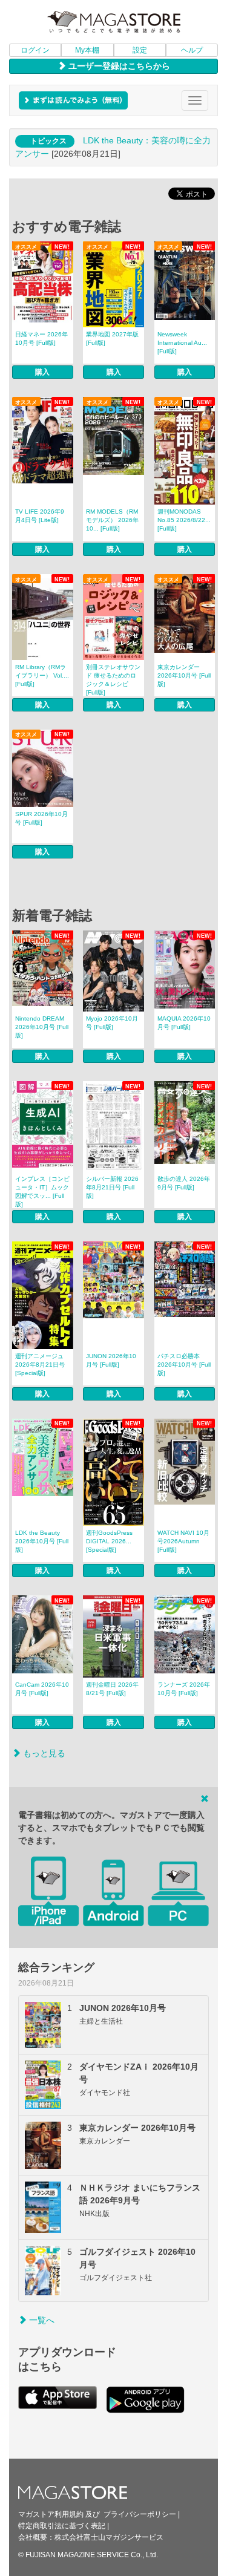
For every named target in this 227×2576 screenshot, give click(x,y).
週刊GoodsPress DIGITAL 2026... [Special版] (109, 1541)
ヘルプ (192, 50)
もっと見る (43, 1753)
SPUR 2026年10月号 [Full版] (41, 818)
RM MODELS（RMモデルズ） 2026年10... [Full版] (112, 520)
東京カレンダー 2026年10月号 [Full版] (184, 675)
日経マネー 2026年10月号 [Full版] (41, 338)
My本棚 (87, 50)
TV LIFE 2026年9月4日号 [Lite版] (40, 516)
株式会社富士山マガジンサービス (109, 2537)
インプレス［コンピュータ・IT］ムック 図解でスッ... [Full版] (42, 1192)
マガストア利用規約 (51, 2514)
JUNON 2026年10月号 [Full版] (111, 1360)
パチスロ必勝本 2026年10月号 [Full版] (184, 1365)
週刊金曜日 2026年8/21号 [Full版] (112, 1689)
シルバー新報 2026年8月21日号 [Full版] (112, 1187)
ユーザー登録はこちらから (118, 66)
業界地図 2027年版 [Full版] (112, 338)
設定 (140, 50)
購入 (42, 372)
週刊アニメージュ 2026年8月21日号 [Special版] (40, 1365)
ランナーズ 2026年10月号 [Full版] (184, 1689)
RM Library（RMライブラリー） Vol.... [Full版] (42, 675)
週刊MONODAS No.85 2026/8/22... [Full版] (184, 520)
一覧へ (41, 2320)
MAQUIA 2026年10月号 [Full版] (184, 1023)
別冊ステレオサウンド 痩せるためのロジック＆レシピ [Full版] (113, 680)
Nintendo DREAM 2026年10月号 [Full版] (42, 1027)
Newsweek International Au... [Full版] (182, 343)
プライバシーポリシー (140, 2514)
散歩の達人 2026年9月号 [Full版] (184, 1183)
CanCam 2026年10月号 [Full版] (42, 1689)
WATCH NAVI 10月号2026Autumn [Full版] (183, 1541)
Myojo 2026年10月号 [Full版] (112, 1023)
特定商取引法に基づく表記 (62, 2526)
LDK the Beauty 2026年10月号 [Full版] (42, 1541)
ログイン (35, 50)
